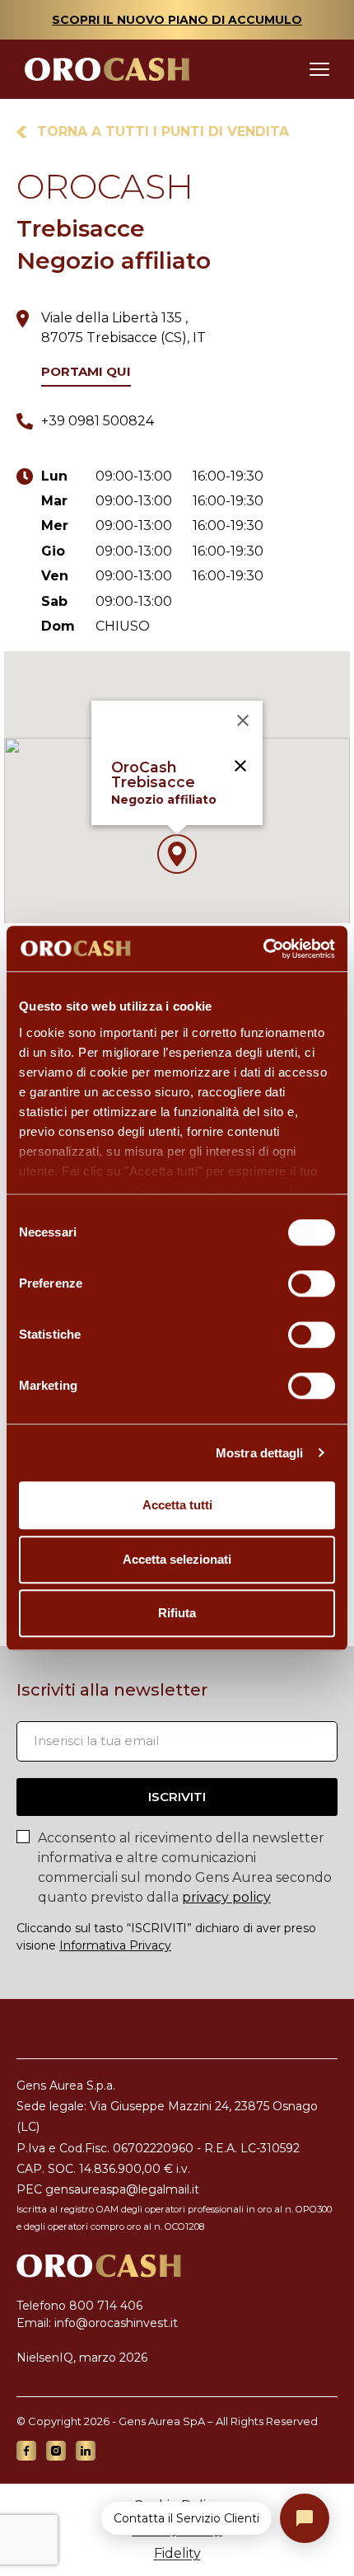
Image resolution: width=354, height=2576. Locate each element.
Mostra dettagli (260, 1453)
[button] (177, 854)
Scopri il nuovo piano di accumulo (177, 20)
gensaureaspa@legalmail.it (122, 2189)
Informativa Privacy (115, 1945)
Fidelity (177, 2553)
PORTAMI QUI (86, 372)
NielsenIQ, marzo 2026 (82, 2358)
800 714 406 (106, 2306)
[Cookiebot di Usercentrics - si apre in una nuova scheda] (263, 949)
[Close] (243, 720)
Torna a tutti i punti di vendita (163, 131)
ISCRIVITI (177, 1797)
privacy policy (226, 1897)
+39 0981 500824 (98, 421)
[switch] (312, 1283)
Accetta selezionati (177, 1559)
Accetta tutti (177, 1505)
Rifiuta (177, 1613)
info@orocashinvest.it (116, 2323)
